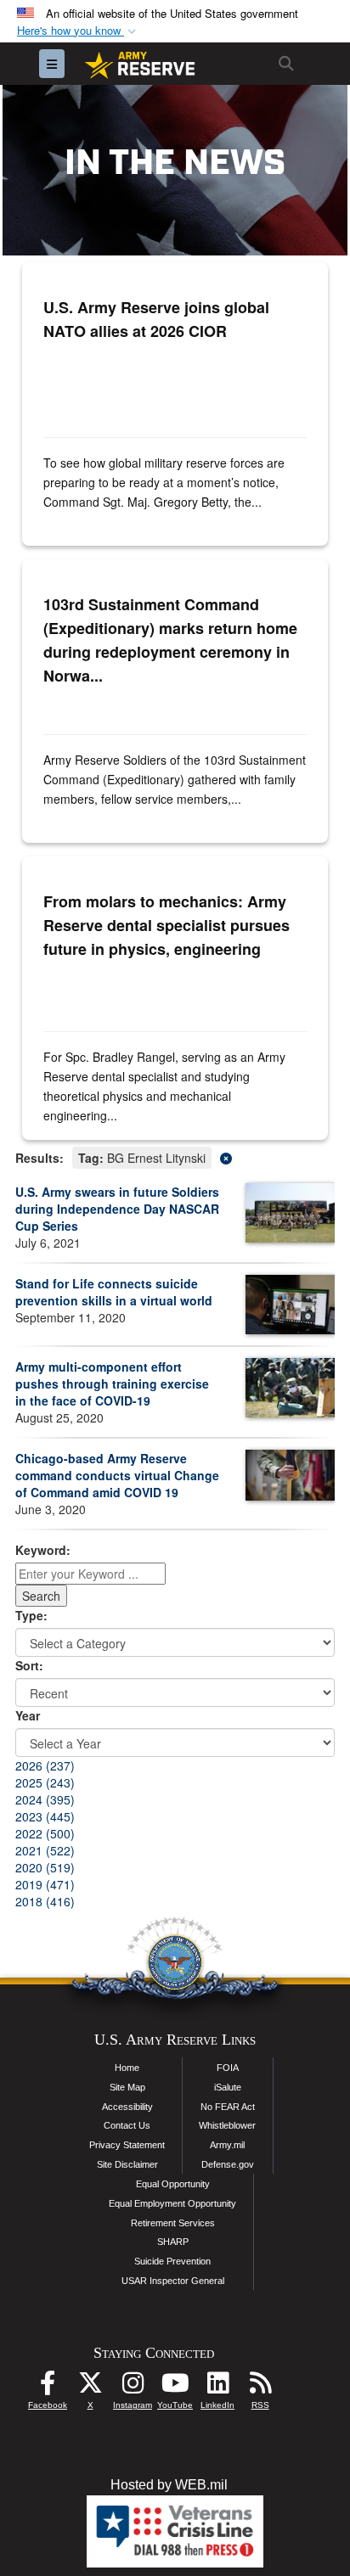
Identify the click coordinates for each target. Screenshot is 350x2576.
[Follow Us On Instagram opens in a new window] (133, 2387)
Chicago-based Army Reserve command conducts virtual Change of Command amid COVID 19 (117, 1475)
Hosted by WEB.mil (169, 2485)
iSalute (228, 2087)
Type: (31, 1615)
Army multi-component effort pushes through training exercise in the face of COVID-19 (112, 1383)
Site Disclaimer (127, 2164)
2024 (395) (45, 1799)
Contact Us (127, 2125)
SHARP (173, 2242)
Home (127, 2068)
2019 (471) (45, 1884)
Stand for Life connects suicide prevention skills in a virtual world (114, 1292)
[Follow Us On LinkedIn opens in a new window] (217, 2387)
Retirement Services (173, 2223)
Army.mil (227, 2145)
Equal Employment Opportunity (172, 2203)
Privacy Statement (127, 2145)
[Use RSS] (260, 2387)
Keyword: (43, 1550)
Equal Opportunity (173, 2184)
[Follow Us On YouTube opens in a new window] (175, 2387)
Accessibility (127, 2107)
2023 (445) (45, 1816)
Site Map (127, 2087)
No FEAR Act (228, 2107)
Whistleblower (227, 2125)
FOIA (228, 2068)
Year (28, 1715)
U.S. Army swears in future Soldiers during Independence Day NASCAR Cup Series (117, 1209)
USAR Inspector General (173, 2281)
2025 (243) (45, 1782)
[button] (78, 31)
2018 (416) (45, 1901)
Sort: (29, 1665)
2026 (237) (45, 1765)
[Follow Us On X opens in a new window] (90, 2387)
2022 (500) (45, 1833)
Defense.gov (228, 2164)
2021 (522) (45, 1850)
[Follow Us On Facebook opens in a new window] (48, 2387)
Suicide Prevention (172, 2261)
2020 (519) (45, 1867)
